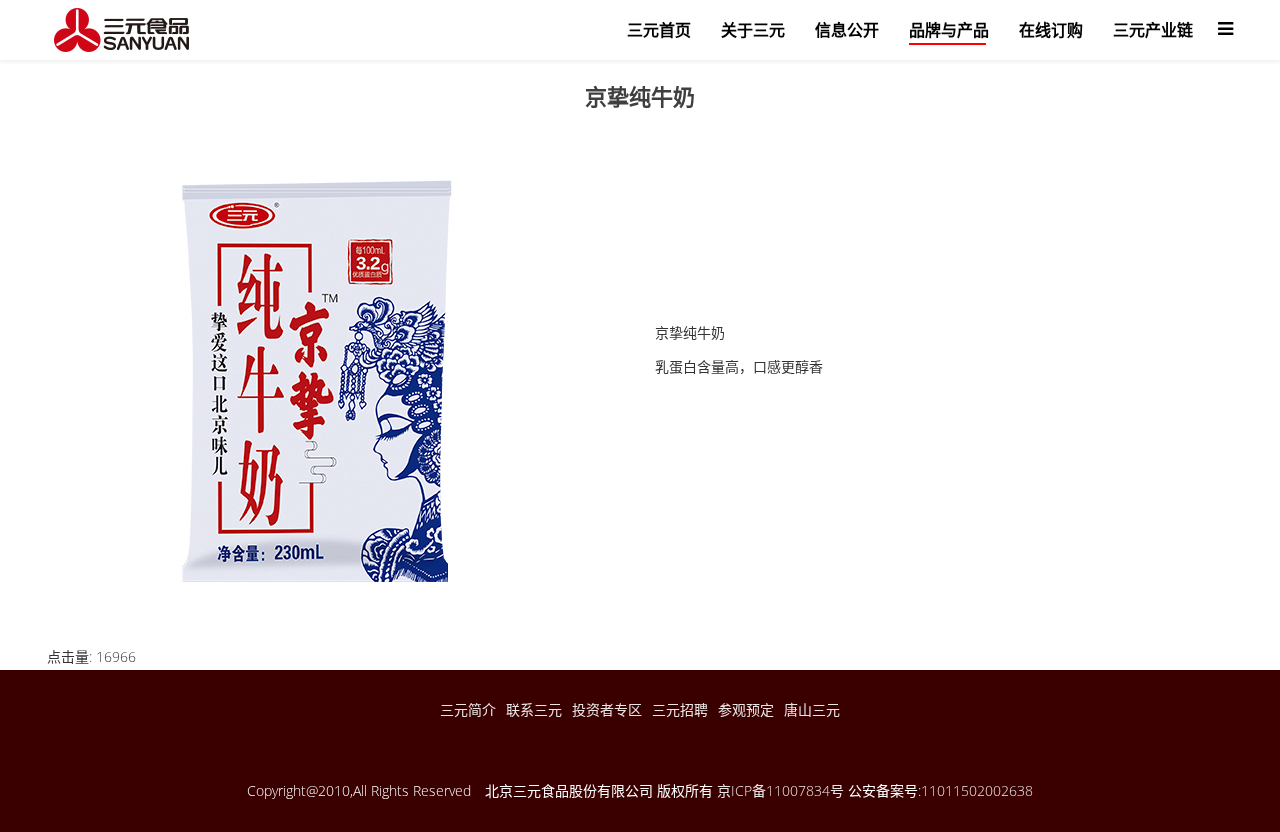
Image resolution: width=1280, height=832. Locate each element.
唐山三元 (812, 709)
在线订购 (1051, 30)
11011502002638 (977, 790)
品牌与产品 (949, 30)
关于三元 (753, 30)
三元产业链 (1153, 30)
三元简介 (468, 709)
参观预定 (746, 709)
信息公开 (847, 30)
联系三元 (534, 709)
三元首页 (659, 30)
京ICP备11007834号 (780, 790)
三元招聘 (680, 709)
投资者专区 (607, 709)
